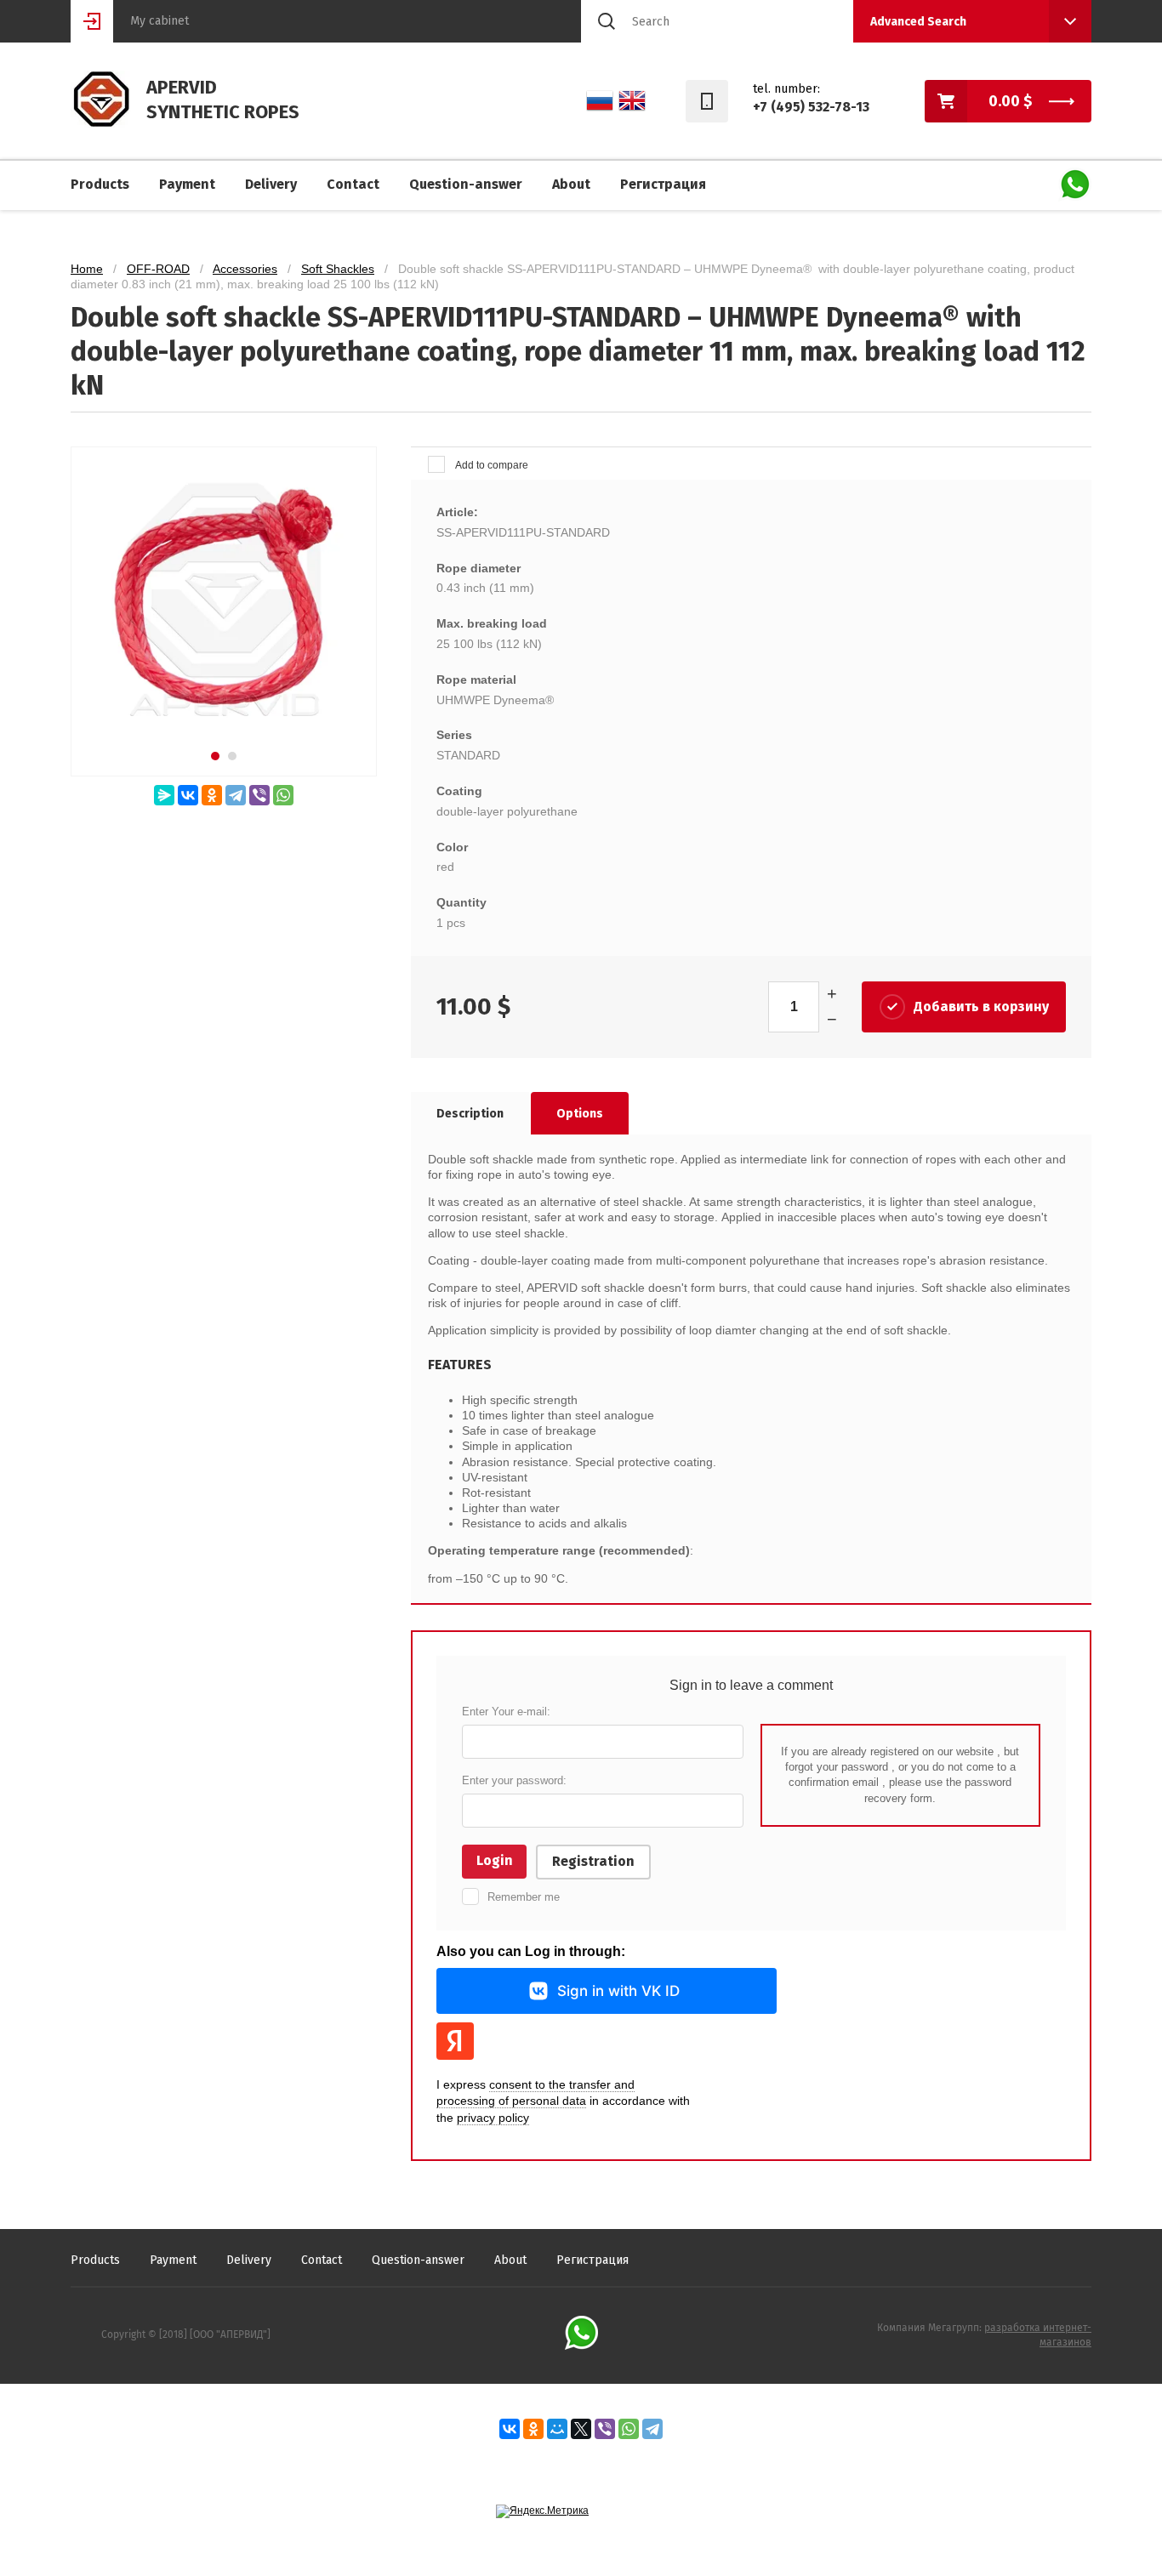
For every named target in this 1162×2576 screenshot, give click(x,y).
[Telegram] (236, 795)
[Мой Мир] (557, 2429)
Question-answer (466, 184)
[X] (581, 2429)
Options (580, 1114)
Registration (593, 1861)
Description (470, 1114)
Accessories (245, 269)
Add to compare (491, 465)
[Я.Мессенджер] (164, 795)
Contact (353, 184)
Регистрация (663, 184)
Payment (187, 184)
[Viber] (259, 795)
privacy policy (493, 2118)
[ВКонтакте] (188, 795)
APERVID (182, 87)
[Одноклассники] (212, 795)
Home (87, 269)
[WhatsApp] (283, 795)
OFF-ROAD (158, 269)
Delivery (271, 184)
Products (100, 184)
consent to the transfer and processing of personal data (535, 2093)
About (571, 184)
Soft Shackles (338, 269)
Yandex (455, 2041)
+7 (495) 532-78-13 (811, 107)
